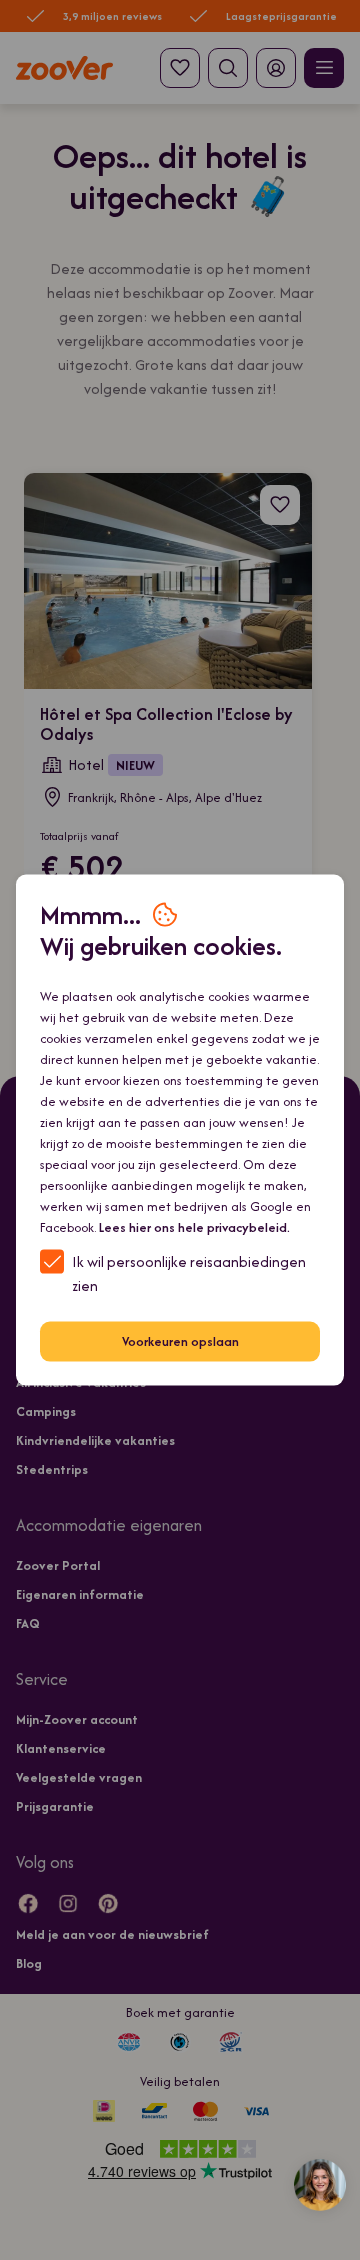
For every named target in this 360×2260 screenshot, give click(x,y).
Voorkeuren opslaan (180, 1341)
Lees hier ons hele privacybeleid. (194, 1226)
